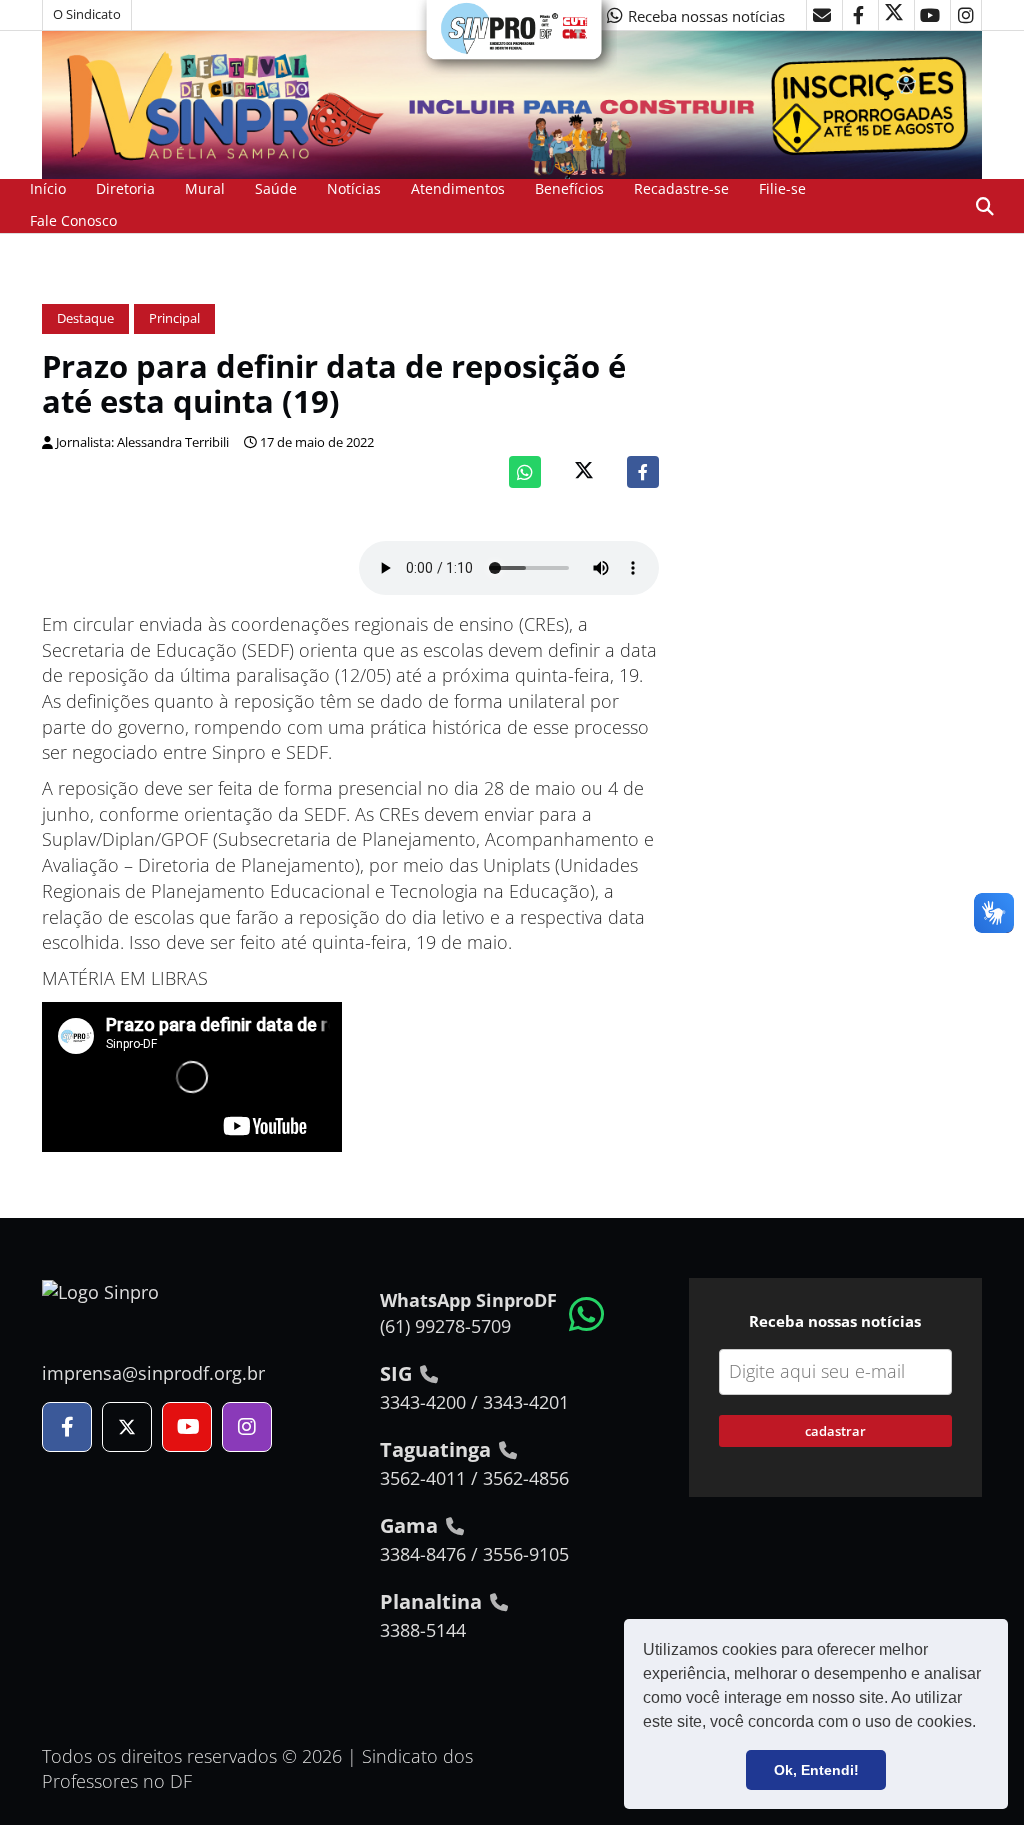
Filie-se (782, 188)
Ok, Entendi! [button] (816, 1770)
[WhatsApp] (525, 472)
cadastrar (835, 1431)
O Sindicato (87, 14)
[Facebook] (643, 472)
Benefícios (569, 188)
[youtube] (930, 15)
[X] (894, 15)
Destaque (85, 318)
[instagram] (966, 15)
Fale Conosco (73, 220)
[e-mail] (822, 15)
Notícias (354, 188)
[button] (983, 1724)
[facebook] (858, 15)
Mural (205, 188)
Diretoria (125, 188)
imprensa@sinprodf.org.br (153, 1373)
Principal (174, 318)
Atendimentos (458, 188)
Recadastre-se (681, 188)
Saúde (276, 188)
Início (48, 188)
